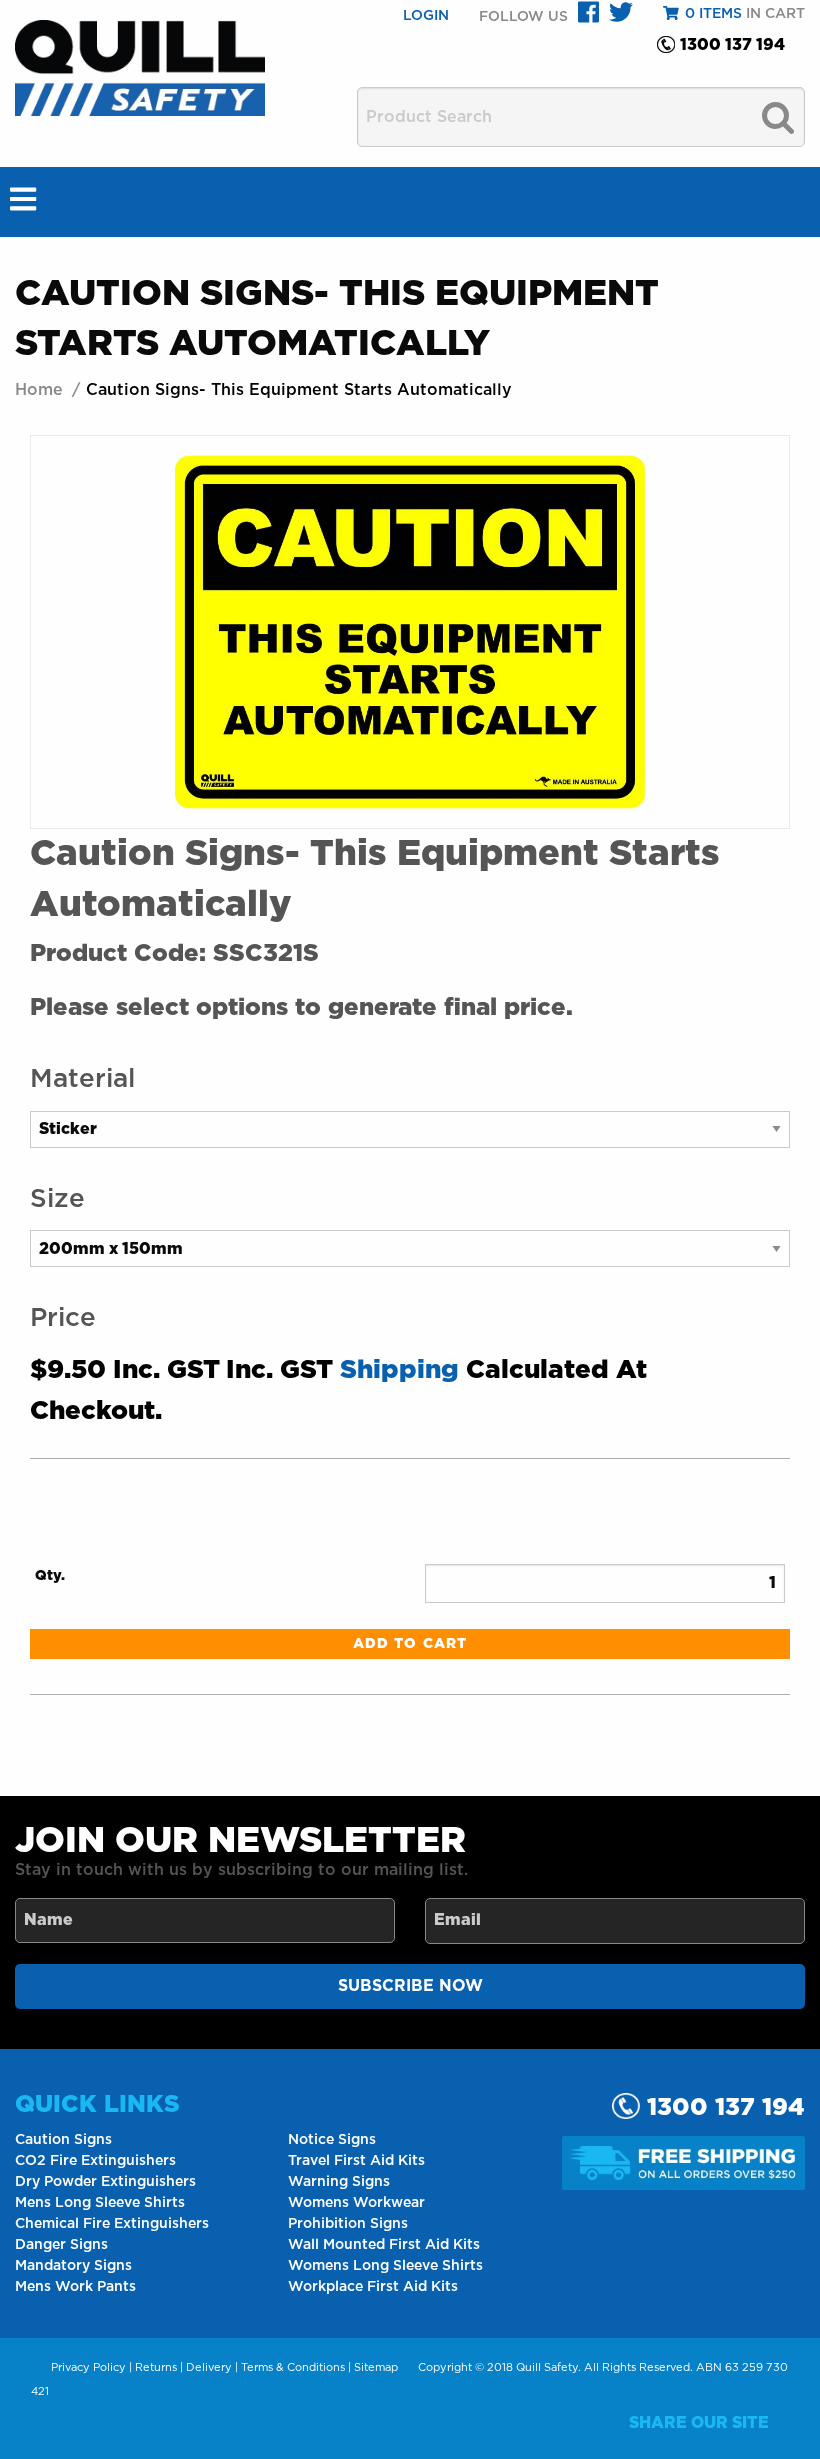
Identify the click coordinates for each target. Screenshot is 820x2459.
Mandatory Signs (73, 2266)
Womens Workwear (356, 2203)
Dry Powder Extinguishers (105, 2182)
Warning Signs (339, 2182)
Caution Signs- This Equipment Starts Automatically (299, 390)
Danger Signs (61, 2245)
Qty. (50, 1576)
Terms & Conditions (293, 2367)
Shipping (399, 1370)
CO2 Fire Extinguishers (95, 2161)
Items (713, 14)
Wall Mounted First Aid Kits (384, 2245)
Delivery (209, 2367)
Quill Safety (547, 2367)
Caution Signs (63, 2140)
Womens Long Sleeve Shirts (385, 2266)
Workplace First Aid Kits (373, 2287)
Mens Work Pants (75, 2287)
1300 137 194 (732, 45)
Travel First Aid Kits (356, 2161)
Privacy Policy (88, 2367)
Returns (156, 2367)
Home (39, 390)
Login (426, 16)
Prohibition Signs (348, 2224)
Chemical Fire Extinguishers (112, 2224)
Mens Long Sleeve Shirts (100, 2203)
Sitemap (376, 2367)
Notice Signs (332, 2140)
